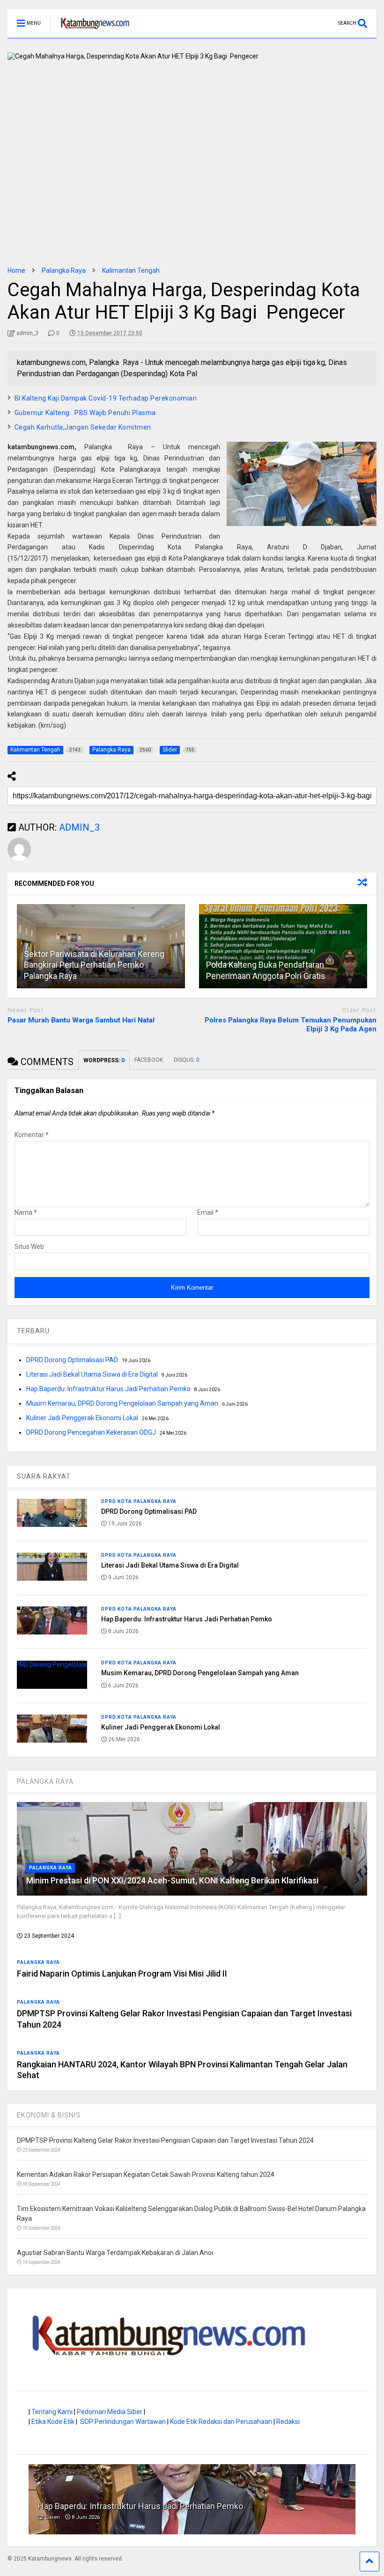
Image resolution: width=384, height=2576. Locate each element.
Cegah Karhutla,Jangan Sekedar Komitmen (83, 427)
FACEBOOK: (149, 1060)
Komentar (32, 1135)
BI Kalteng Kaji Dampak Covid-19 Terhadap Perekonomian (106, 398)
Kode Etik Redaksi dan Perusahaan (221, 2422)
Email (208, 1212)
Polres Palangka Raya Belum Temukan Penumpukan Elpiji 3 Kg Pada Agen (291, 1025)
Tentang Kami (52, 2412)
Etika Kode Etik (53, 2422)
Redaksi (288, 2422)
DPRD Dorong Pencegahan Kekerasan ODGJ (91, 1432)
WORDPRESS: (104, 1060)
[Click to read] (283, 946)
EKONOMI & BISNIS (49, 2115)
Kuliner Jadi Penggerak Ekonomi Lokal (82, 1418)
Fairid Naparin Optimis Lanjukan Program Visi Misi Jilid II (122, 1974)
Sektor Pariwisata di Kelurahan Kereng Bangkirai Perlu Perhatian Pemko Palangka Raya (94, 965)
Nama (26, 1212)
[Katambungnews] (90, 31)
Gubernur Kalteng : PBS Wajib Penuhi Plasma (85, 413)
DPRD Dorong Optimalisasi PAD (72, 1360)
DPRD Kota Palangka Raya (139, 1501)
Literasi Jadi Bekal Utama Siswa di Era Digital (92, 1374)
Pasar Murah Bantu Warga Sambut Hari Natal (81, 1020)
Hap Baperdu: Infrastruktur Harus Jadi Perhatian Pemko (108, 1389)
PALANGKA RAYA (45, 1781)
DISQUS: (187, 1060)
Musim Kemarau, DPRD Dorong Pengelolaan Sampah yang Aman (122, 1403)
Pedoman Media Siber (110, 2412)
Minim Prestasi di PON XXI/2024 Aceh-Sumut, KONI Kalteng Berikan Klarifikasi (172, 1880)
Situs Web (29, 1247)
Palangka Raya (51, 1868)
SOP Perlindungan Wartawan (123, 2422)
